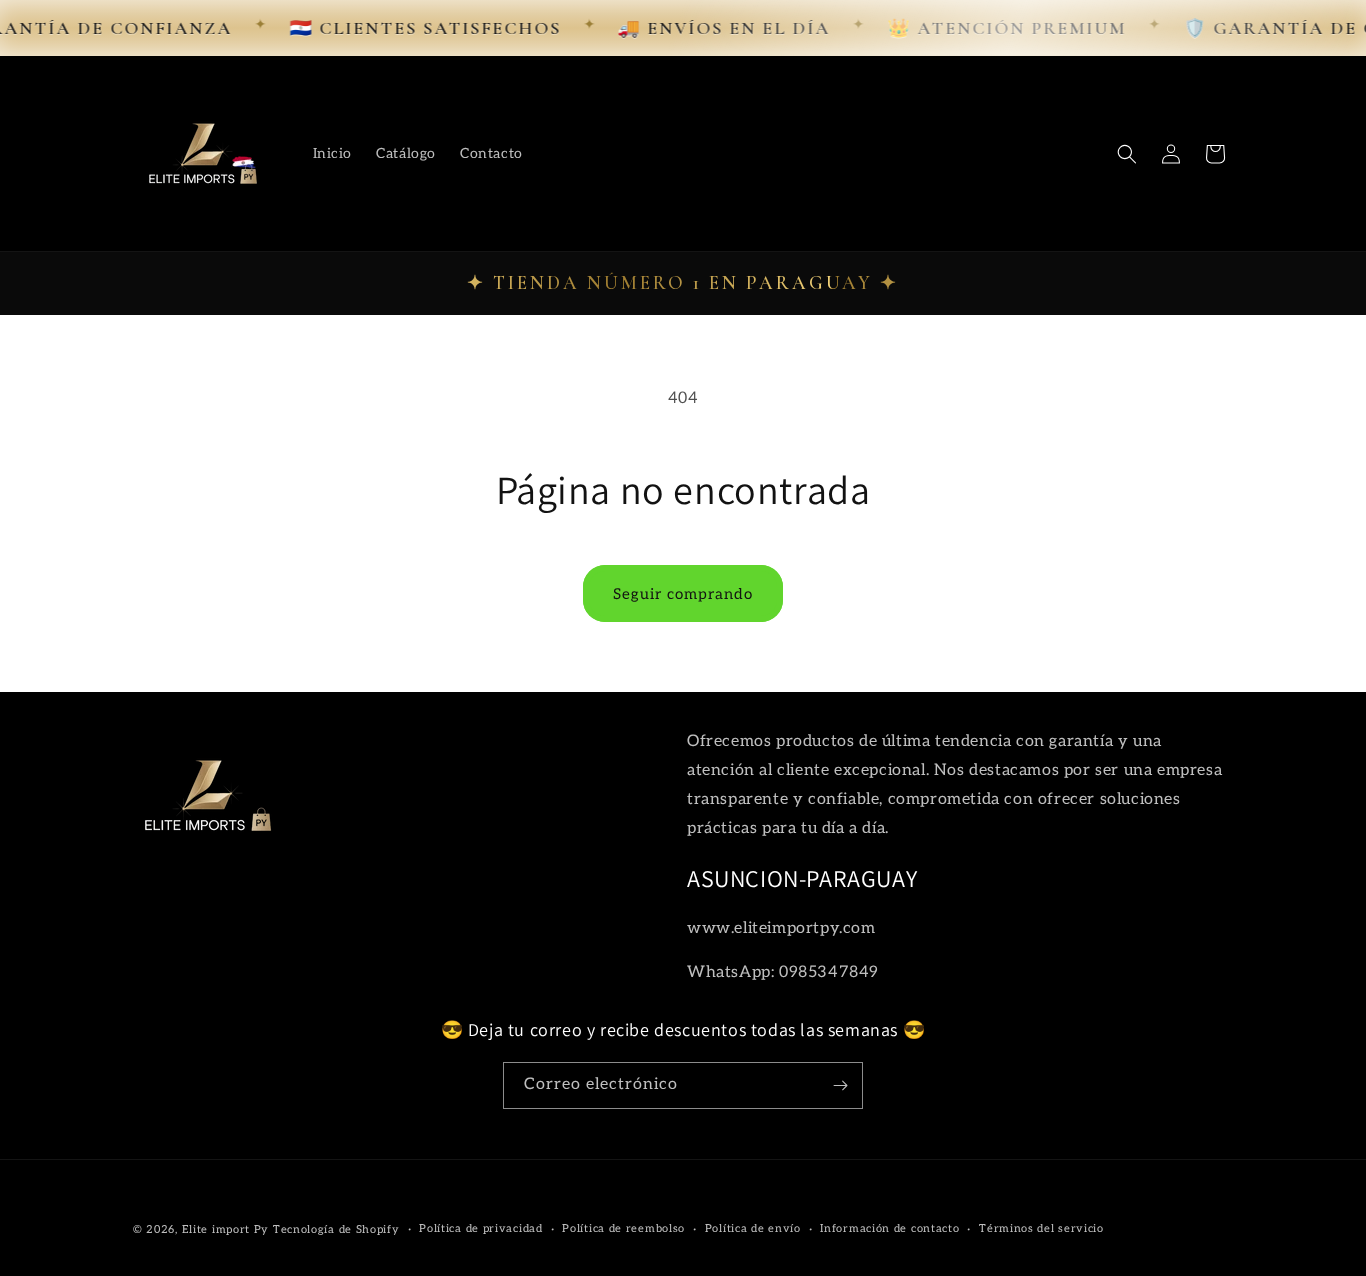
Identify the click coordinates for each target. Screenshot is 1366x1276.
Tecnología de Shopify (336, 1229)
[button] (1127, 154)
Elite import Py (226, 1229)
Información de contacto (889, 1228)
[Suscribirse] (840, 1085)
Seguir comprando (683, 594)
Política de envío (753, 1228)
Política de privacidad (480, 1228)
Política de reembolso (623, 1228)
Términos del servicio (1041, 1228)
